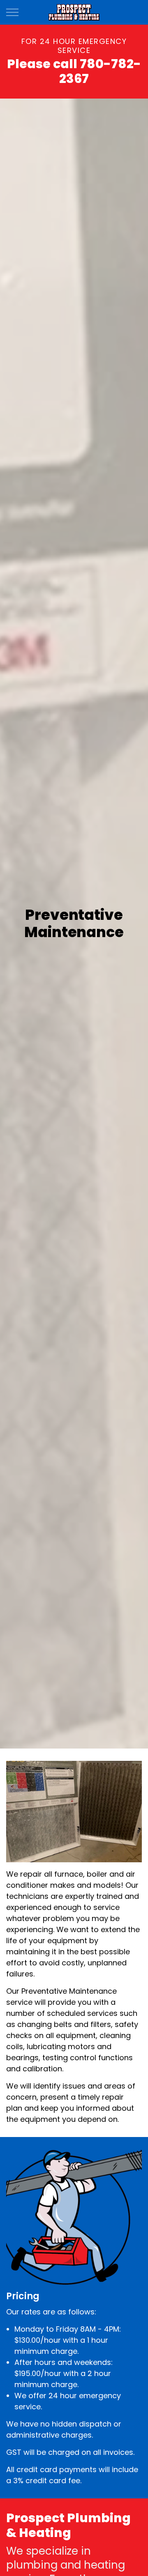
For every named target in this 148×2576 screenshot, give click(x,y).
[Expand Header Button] (12, 12)
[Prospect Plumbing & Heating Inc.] (74, 12)
